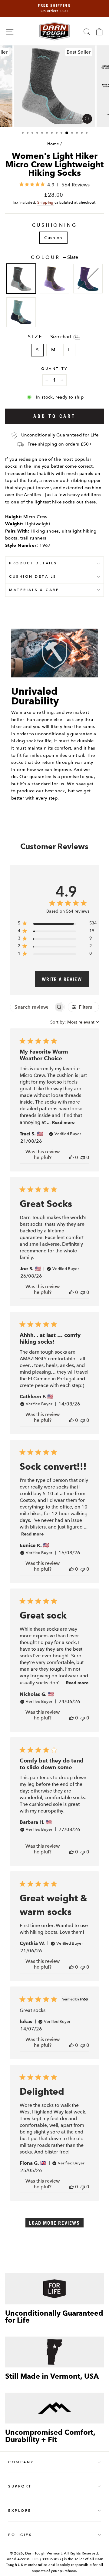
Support (20, 2486)
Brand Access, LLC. (22, 2559)
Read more (63, 1123)
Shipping (45, 202)
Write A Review (62, 979)
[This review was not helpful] (83, 1157)
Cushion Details (33, 576)
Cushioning (55, 225)
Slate (21, 279)
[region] (57, 924)
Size (50, 337)
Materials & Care (34, 590)
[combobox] (75, 1022)
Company (21, 2462)
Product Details (33, 563)
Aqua (21, 312)
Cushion (53, 238)
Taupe (54, 279)
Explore (20, 2511)
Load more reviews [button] (54, 2223)
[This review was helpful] (71, 1157)
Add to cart (54, 416)
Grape (88, 279)
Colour (54, 257)
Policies (20, 2535)
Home (53, 144)
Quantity (54, 369)
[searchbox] (32, 1007)
